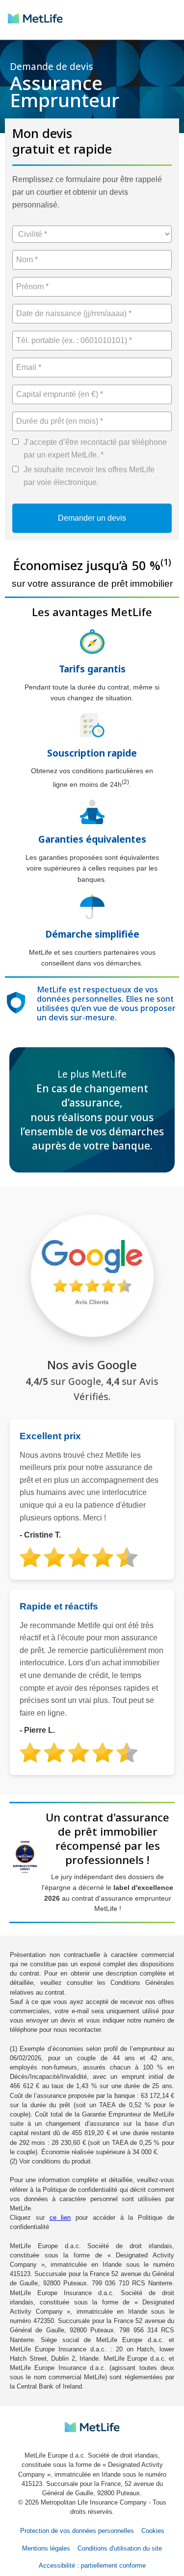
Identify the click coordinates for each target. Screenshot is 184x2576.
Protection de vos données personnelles (77, 2531)
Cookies (153, 2531)
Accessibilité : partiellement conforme (92, 2565)
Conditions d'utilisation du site (120, 2548)
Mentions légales (46, 2548)
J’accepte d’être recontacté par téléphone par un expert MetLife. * (95, 448)
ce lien (60, 2218)
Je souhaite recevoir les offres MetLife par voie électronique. (89, 476)
